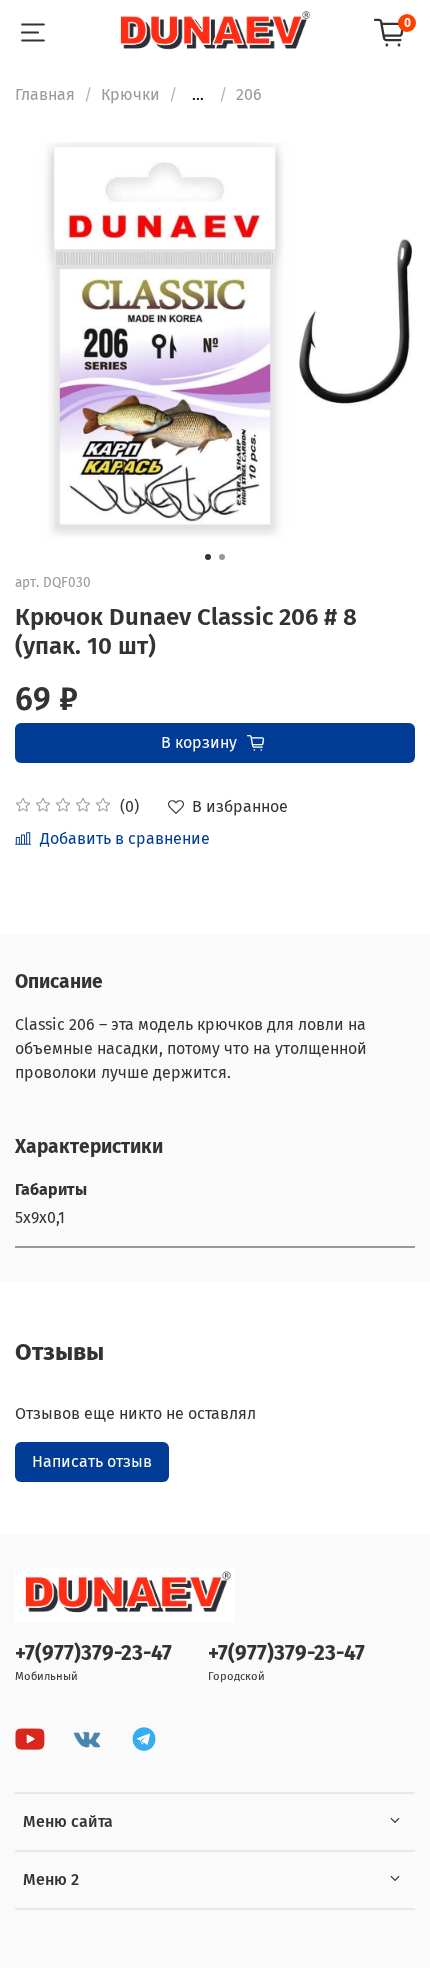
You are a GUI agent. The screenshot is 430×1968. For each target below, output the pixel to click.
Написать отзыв (92, 1461)
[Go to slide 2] (222, 557)
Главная (45, 94)
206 (249, 94)
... (198, 95)
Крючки (130, 94)
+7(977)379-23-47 (93, 1653)
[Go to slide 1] (208, 557)
